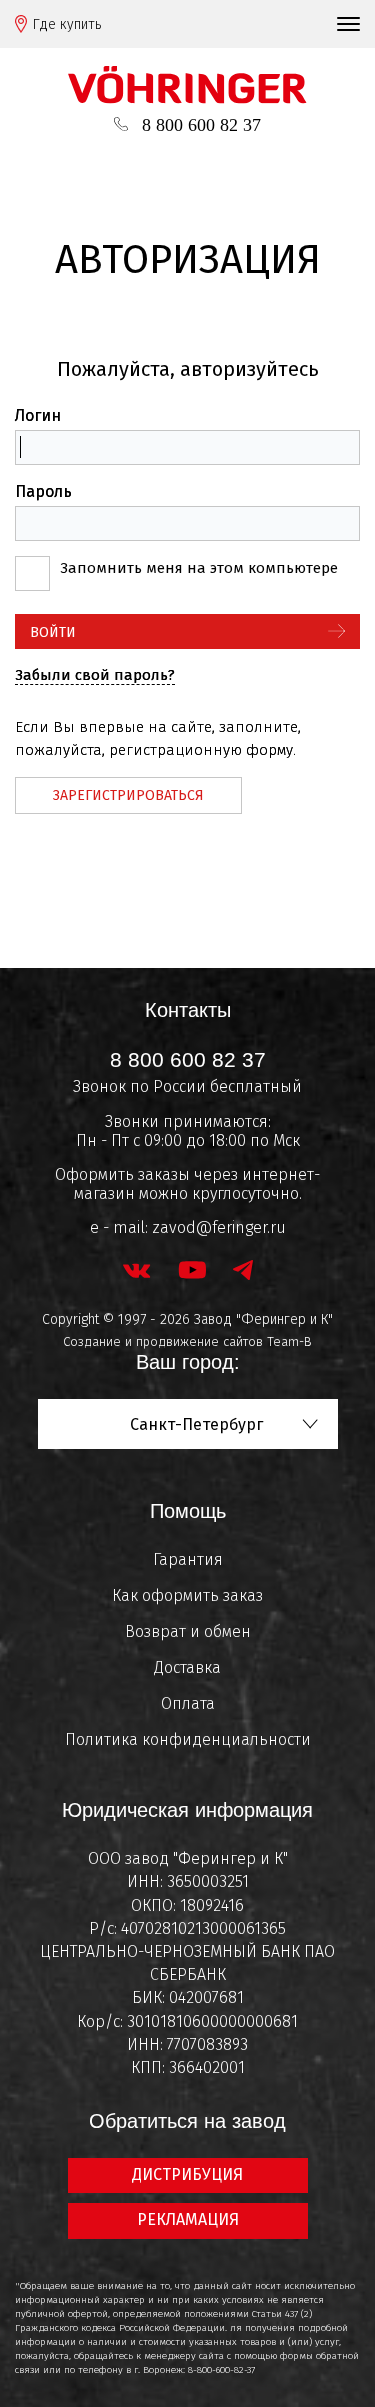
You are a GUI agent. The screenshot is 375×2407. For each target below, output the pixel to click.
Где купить (67, 24)
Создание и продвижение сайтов (163, 1341)
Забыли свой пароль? (95, 675)
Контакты (188, 1010)
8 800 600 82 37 (201, 125)
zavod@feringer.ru (219, 1227)
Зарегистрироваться (128, 795)
